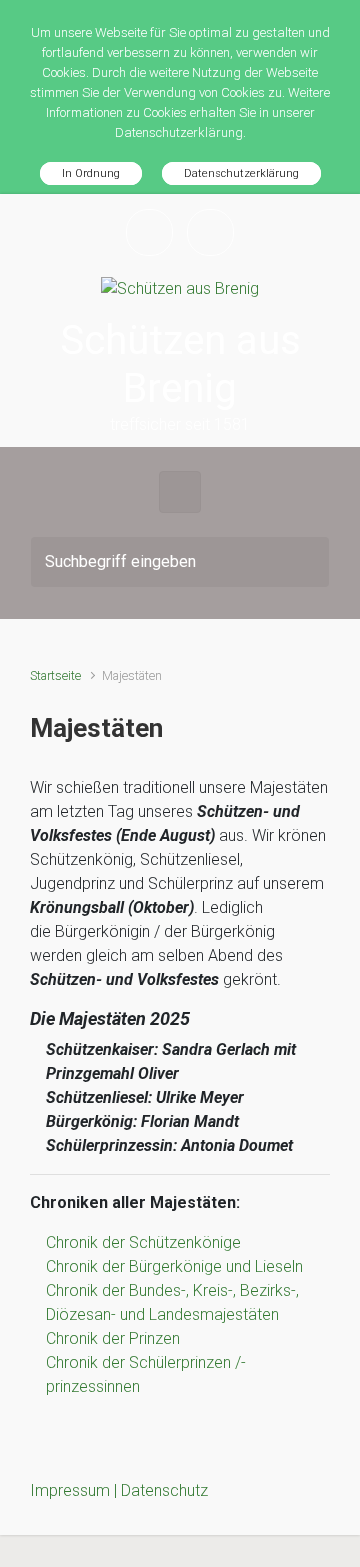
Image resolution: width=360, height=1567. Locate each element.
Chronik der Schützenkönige (143, 1242)
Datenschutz (164, 1490)
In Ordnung (91, 173)
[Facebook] (149, 232)
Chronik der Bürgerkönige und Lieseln (174, 1266)
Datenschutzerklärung (241, 173)
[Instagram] (210, 232)
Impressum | (75, 1490)
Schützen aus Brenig (180, 364)
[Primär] (180, 492)
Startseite (55, 675)
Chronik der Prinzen (113, 1338)
